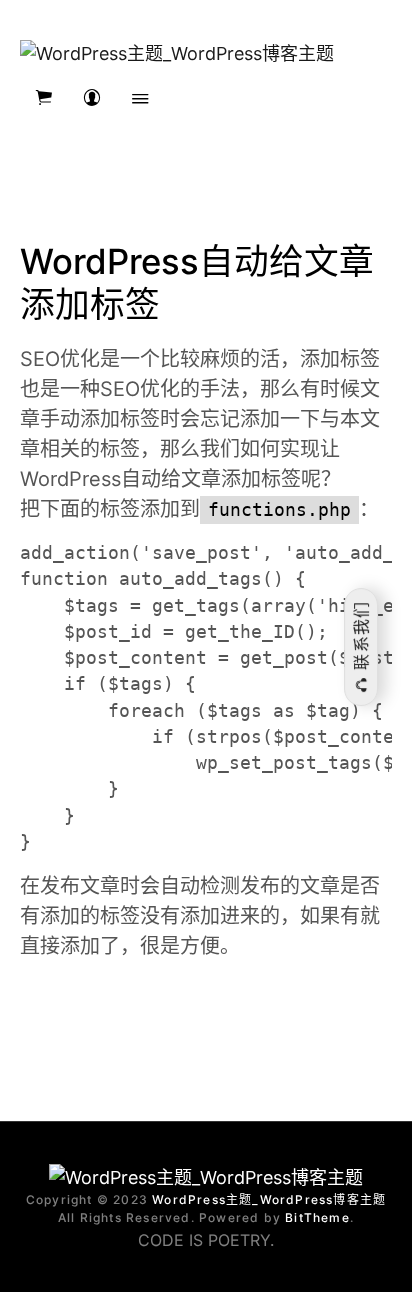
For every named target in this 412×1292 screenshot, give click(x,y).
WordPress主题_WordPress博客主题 (269, 1199)
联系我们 (361, 638)
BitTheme (317, 1217)
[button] (44, 98)
